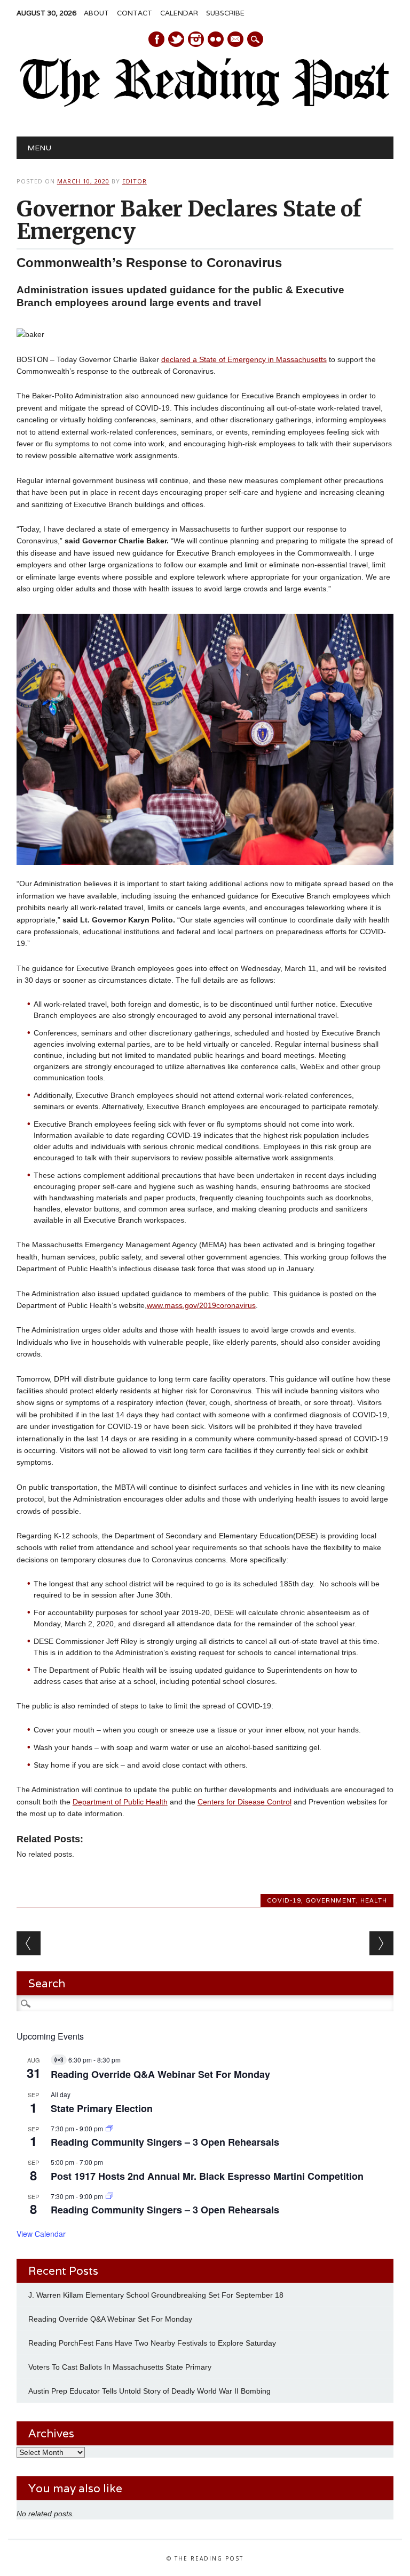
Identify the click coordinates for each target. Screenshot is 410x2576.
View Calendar (41, 2234)
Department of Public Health (120, 1802)
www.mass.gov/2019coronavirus (201, 1305)
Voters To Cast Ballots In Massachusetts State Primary (120, 2367)
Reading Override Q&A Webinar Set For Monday (160, 2074)
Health (374, 1900)
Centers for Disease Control (245, 1802)
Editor (135, 181)
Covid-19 (284, 1900)
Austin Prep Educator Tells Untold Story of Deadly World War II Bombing (151, 2391)
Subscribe (225, 13)
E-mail (236, 40)
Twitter (176, 39)
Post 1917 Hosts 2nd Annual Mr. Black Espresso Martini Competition (207, 2176)
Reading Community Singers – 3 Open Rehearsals (165, 2142)
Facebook (156, 39)
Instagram (196, 39)
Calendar (179, 13)
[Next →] (381, 1943)
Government (331, 1900)
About (96, 13)
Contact (135, 13)
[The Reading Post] (205, 105)
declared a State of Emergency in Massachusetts (244, 359)
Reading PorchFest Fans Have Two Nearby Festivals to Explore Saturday (152, 2343)
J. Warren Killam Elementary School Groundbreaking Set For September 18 (156, 2295)
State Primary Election (102, 2108)
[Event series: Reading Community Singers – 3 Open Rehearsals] (109, 2128)
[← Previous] (29, 1943)
